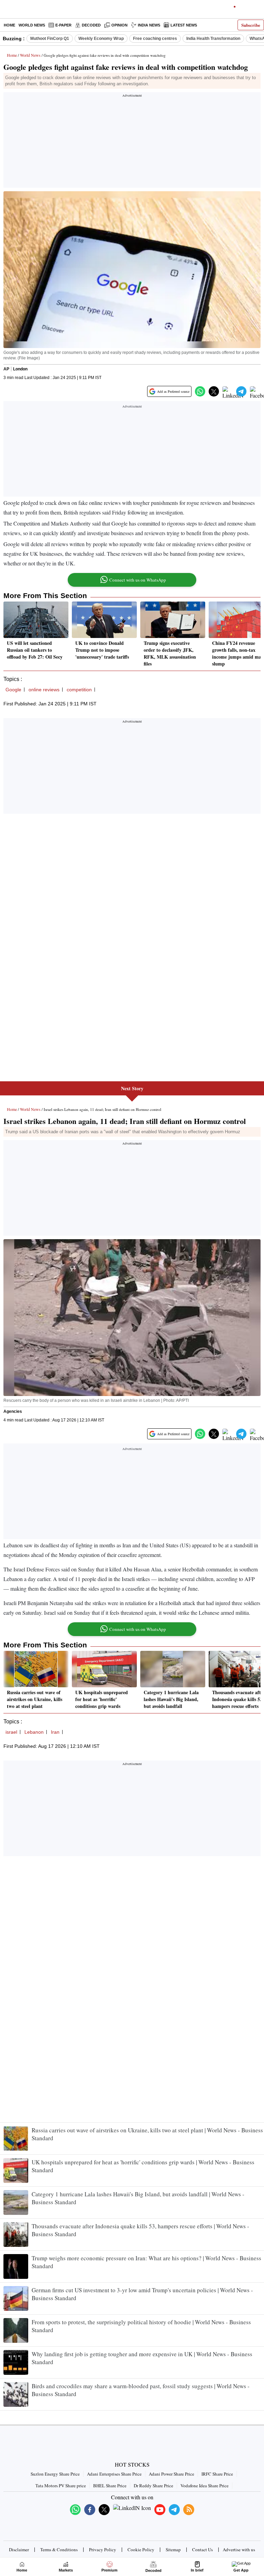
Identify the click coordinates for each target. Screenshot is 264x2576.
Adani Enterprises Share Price (114, 2474)
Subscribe (251, 25)
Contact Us (202, 2550)
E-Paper (63, 25)
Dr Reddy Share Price (153, 2486)
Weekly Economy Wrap (101, 39)
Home (9, 25)
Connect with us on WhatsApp (138, 580)
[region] (132, 142)
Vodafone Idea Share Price (205, 2486)
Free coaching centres (155, 39)
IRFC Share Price (217, 2474)
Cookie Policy (141, 2550)
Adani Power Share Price (172, 2474)
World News (32, 25)
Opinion (119, 25)
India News (149, 25)
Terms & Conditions (59, 2550)
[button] (200, 391)
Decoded (91, 25)
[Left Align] (7, 10)
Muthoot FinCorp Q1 (50, 39)
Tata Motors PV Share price (61, 2486)
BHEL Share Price (110, 2486)
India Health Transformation (213, 39)
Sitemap (173, 2550)
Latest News (184, 25)
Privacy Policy (103, 2550)
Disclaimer (19, 2550)
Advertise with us (239, 2550)
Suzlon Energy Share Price (55, 2474)
